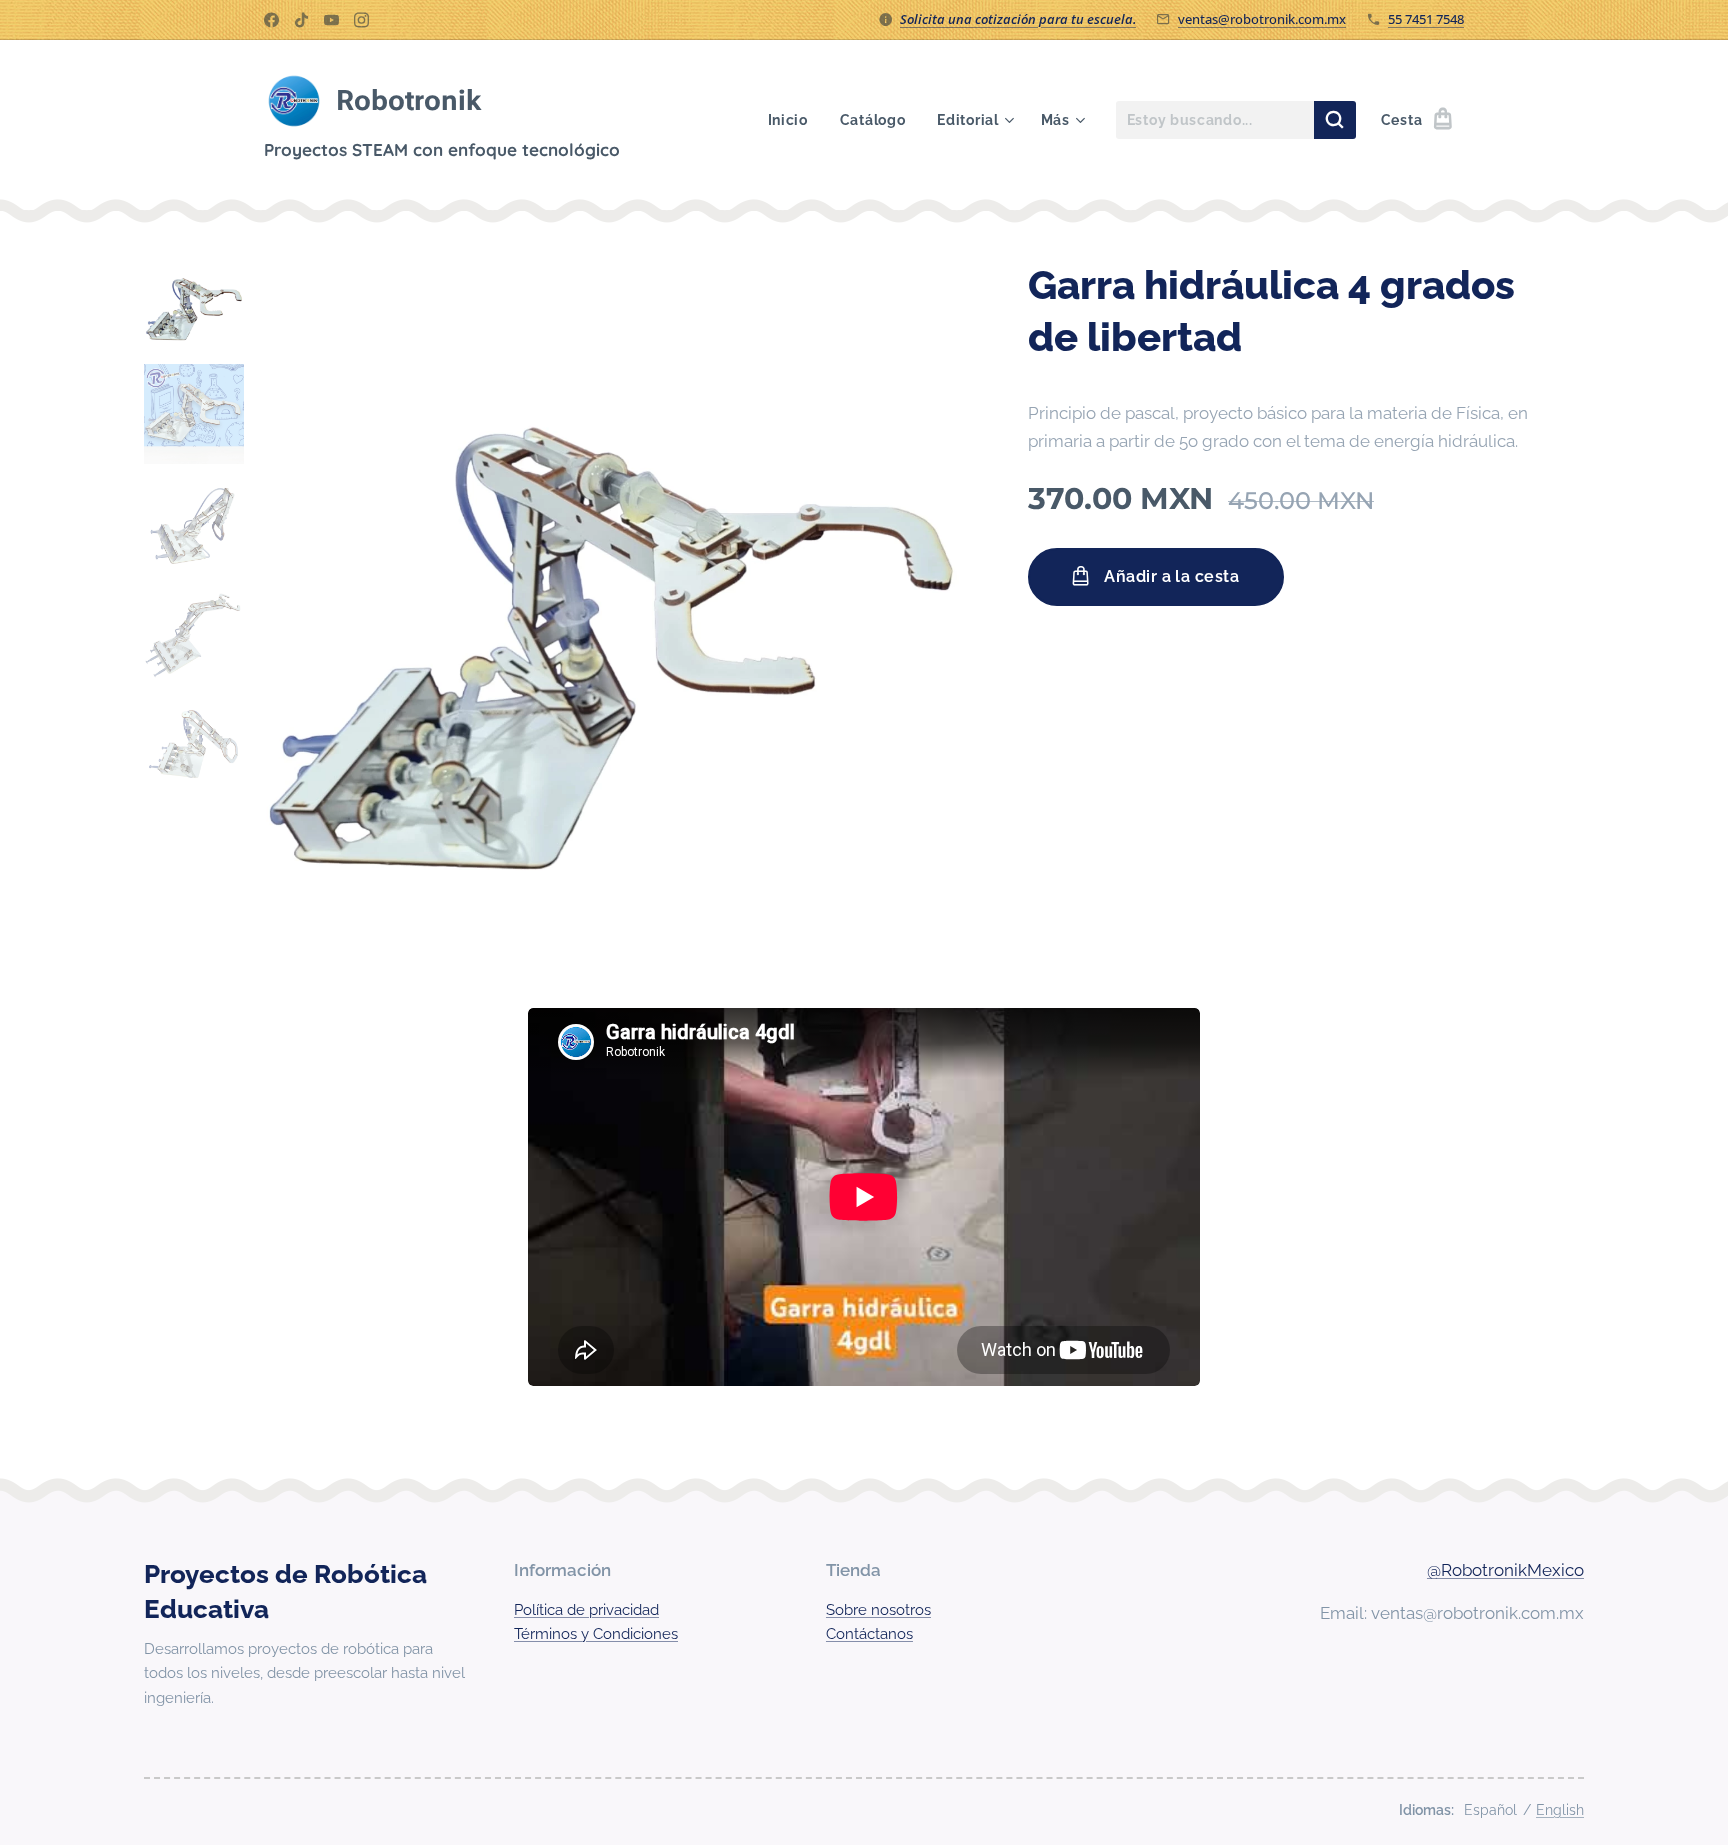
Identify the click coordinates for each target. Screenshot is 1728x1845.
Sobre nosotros (878, 1610)
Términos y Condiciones (596, 1634)
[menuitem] (793, 120)
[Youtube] (331, 20)
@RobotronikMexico (1505, 1570)
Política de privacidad (586, 1610)
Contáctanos (869, 1634)
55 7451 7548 (1426, 19)
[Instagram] (361, 20)
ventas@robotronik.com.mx (1262, 19)
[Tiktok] (301, 20)
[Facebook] (271, 20)
